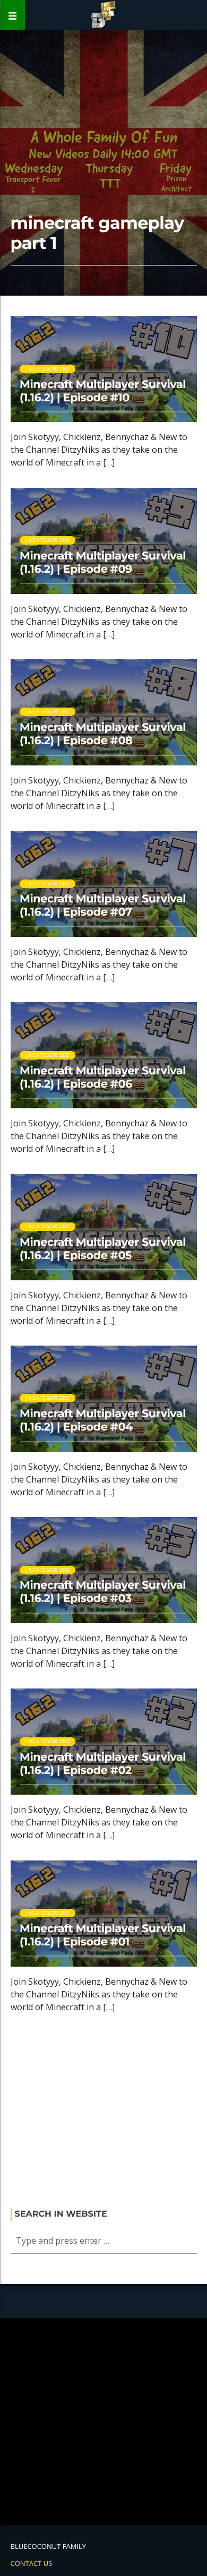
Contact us (32, 2563)
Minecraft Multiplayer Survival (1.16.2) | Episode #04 (103, 1420)
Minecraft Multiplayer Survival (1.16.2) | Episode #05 (103, 1249)
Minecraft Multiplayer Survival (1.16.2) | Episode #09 (103, 563)
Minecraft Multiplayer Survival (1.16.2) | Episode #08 (103, 734)
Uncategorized (48, 369)
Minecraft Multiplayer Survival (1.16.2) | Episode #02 (103, 1764)
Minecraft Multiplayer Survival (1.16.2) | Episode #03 (103, 1592)
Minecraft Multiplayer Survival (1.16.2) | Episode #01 (103, 1935)
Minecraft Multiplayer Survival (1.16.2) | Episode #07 (103, 906)
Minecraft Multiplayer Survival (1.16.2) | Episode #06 (103, 1078)
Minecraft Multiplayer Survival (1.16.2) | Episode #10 (103, 391)
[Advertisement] (104, 2114)
